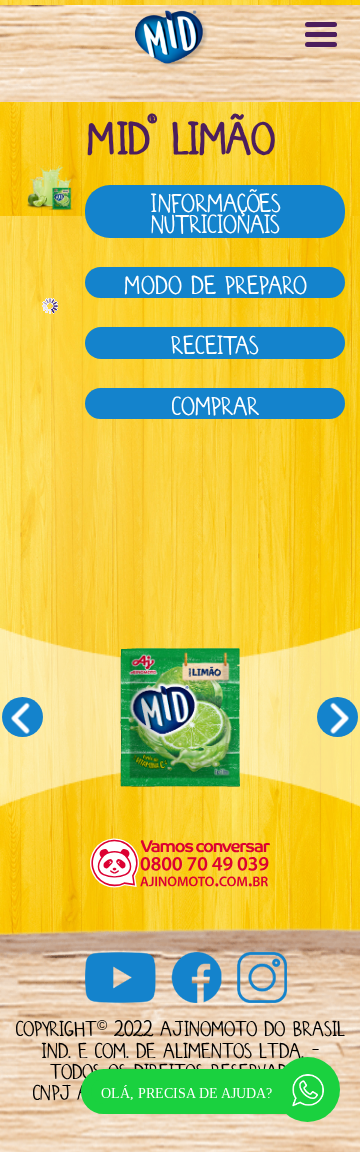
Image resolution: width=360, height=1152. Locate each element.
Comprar (215, 403)
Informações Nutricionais (215, 210)
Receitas (215, 342)
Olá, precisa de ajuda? (186, 1093)
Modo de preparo (215, 282)
